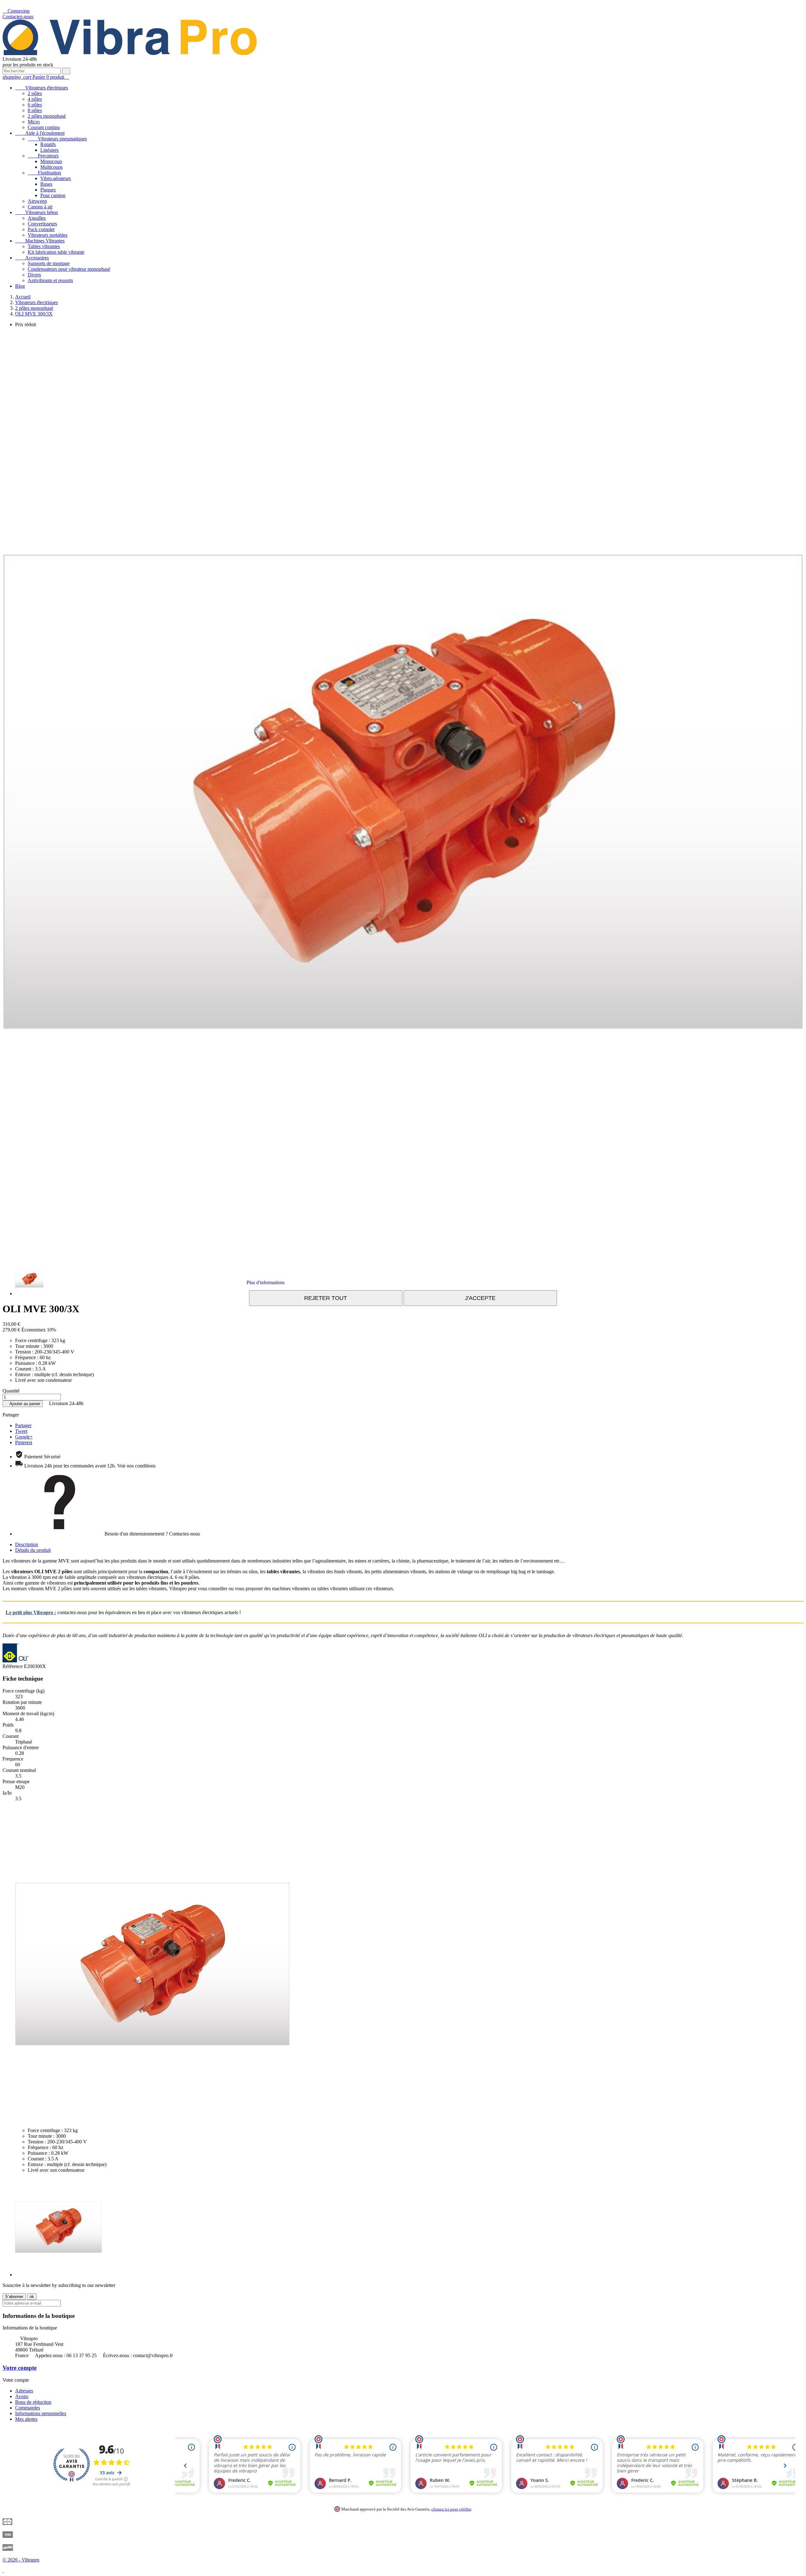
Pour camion (53, 195)
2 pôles (35, 93)
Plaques (48, 190)
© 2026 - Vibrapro (21, 2560)
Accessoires (32, 258)
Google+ (24, 1437)
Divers (34, 275)
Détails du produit (33, 1550)
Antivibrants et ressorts (50, 280)
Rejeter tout (326, 1298)
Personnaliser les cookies (313, 1282)
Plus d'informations (266, 1282)
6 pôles (35, 105)
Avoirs (22, 2396)
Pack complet (41, 229)
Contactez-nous (18, 17)
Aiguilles (37, 218)
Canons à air (40, 207)
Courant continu (44, 127)
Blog (20, 286)
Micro (34, 122)
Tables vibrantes (44, 246)
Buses (46, 184)
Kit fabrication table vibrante (56, 252)
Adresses (24, 2391)
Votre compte (20, 2368)
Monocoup (51, 161)
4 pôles (35, 99)
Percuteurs (43, 156)
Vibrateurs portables (48, 235)
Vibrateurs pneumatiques (57, 139)
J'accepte (480, 1298)
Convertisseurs (42, 224)
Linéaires (49, 150)
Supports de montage (49, 263)
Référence (13, 1666)
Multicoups (51, 167)
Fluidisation (44, 173)
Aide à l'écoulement (40, 133)
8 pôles (35, 110)
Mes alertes (26, 2419)
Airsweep (37, 201)
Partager (23, 1425)
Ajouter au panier (23, 1404)
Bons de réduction (33, 2402)
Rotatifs (48, 144)
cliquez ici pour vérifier (451, 2509)
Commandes (28, 2408)
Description (27, 1544)
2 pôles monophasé (47, 116)
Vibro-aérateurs (56, 178)
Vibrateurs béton (37, 212)
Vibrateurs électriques (42, 88)
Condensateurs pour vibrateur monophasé (69, 269)
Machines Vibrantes (40, 241)
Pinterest (24, 1442)
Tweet (21, 1431)
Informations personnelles (41, 2413)
